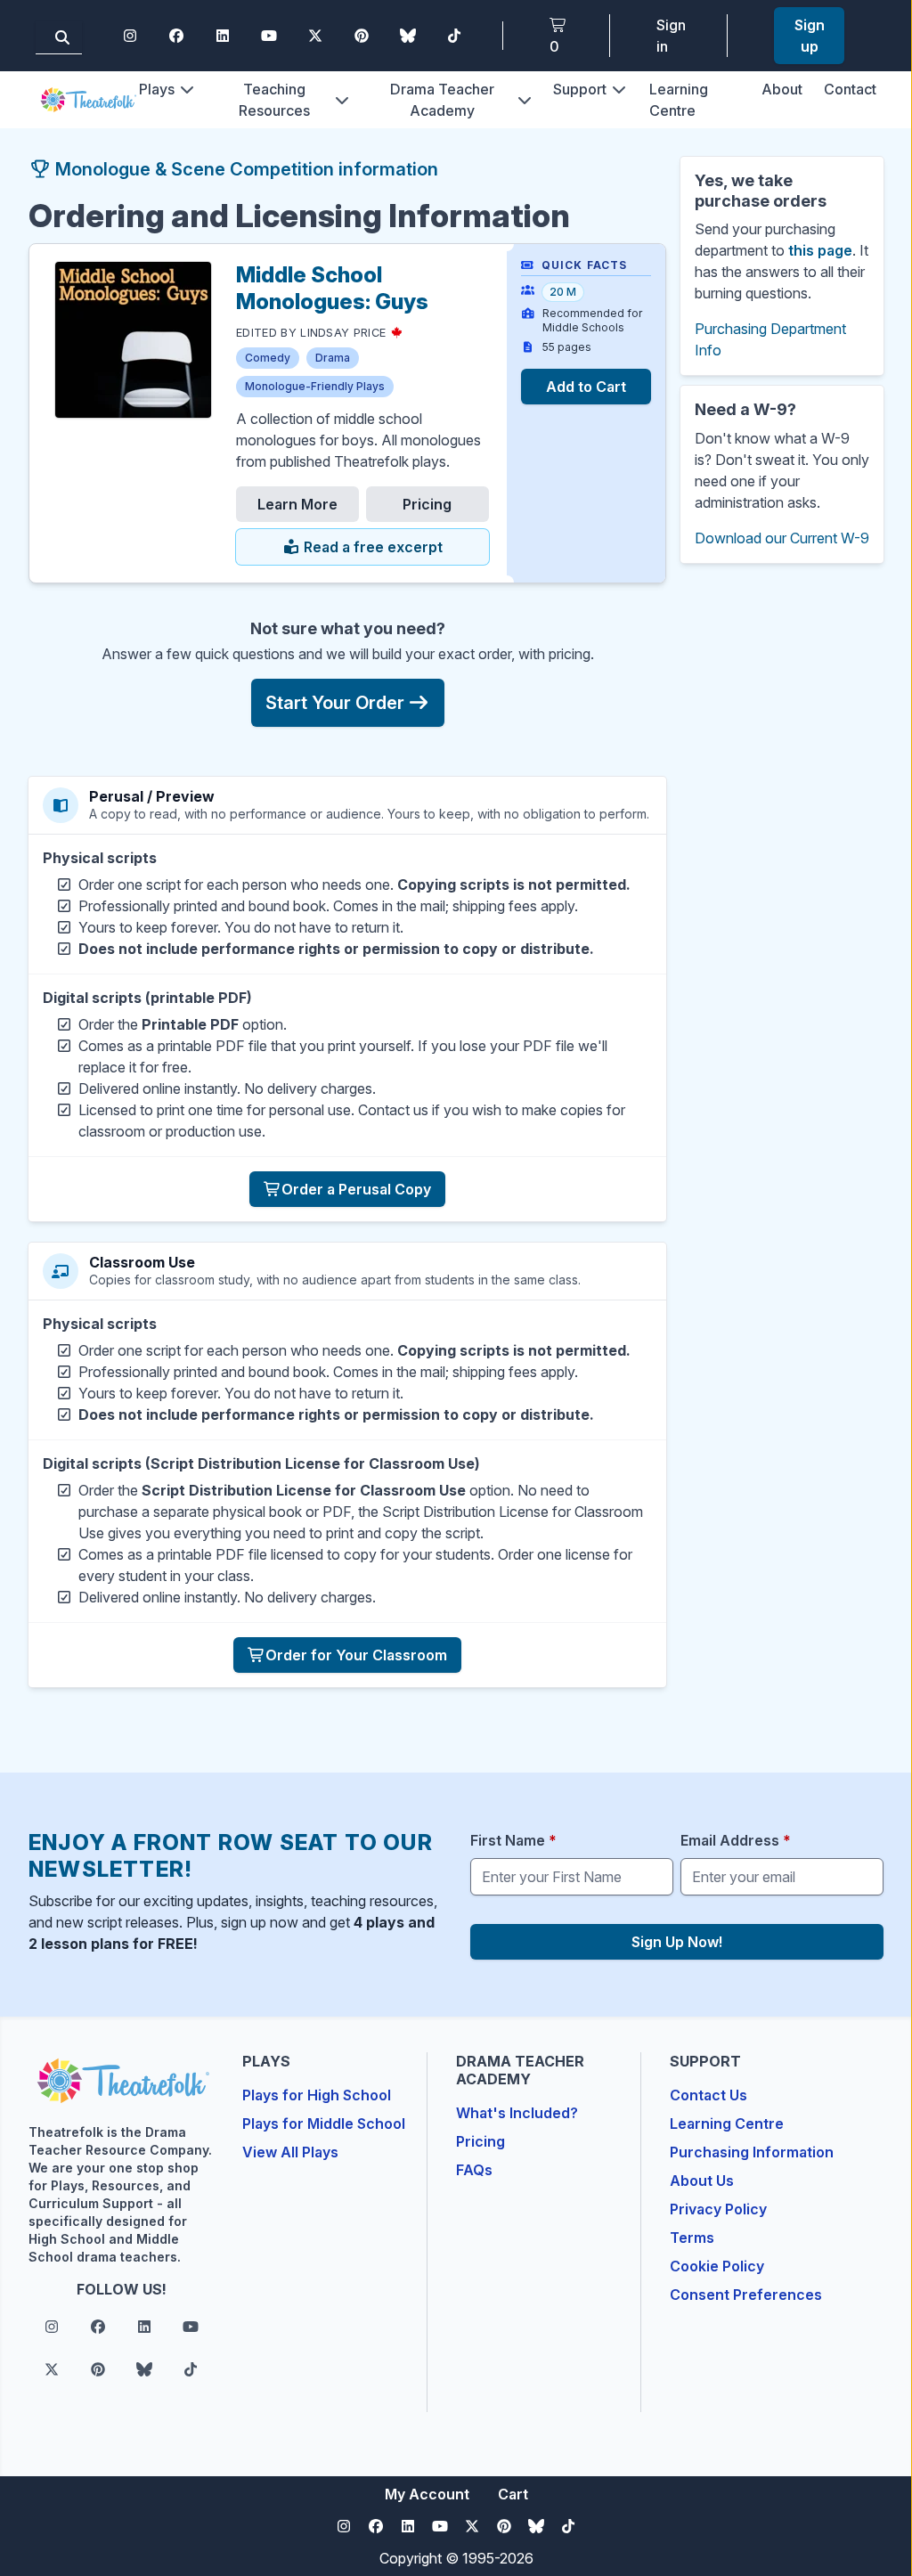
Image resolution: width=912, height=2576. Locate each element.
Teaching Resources (274, 100)
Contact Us (708, 2095)
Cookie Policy (717, 2266)
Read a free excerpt (371, 547)
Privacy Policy (718, 2209)
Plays (157, 89)
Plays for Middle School (324, 2124)
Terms (692, 2238)
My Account (427, 2494)
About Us (702, 2181)
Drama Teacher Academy (442, 100)
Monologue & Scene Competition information (244, 169)
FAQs (474, 2170)
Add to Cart (586, 387)
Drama (333, 358)
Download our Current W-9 (782, 538)
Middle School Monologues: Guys (332, 288)
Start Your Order (335, 703)
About (782, 89)
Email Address (736, 1840)
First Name (513, 1840)
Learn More (297, 504)
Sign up (810, 36)
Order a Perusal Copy (356, 1189)
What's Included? (517, 2113)
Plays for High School (317, 2095)
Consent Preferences (746, 2295)
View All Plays (290, 2152)
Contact (850, 89)
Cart (513, 2494)
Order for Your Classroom (356, 1655)
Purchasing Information (752, 2152)
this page (820, 250)
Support (580, 89)
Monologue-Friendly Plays (315, 386)
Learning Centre (727, 2124)
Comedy (268, 358)
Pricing (427, 504)
